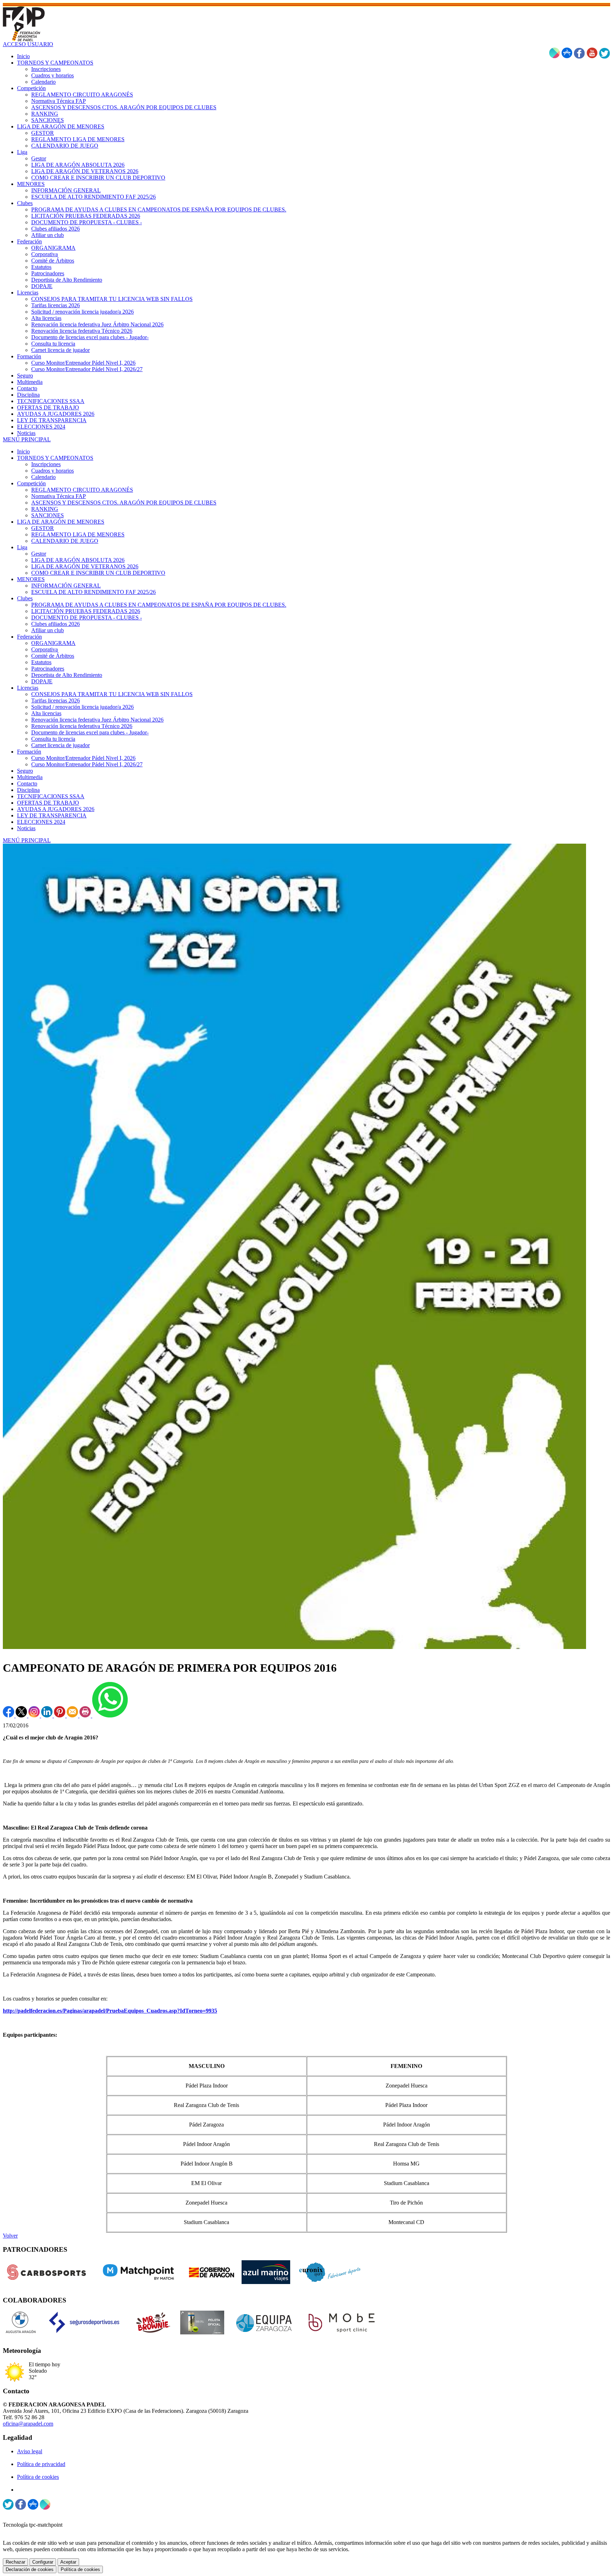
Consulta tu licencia (53, 739)
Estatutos (41, 662)
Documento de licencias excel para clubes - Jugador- (90, 732)
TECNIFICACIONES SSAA (51, 796)
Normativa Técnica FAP (59, 496)
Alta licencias (46, 713)
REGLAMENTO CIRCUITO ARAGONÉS (82, 490)
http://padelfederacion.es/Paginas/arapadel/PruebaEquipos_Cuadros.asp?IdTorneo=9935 (110, 2011)
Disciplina (28, 790)
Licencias (28, 688)
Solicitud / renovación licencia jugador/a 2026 (82, 707)
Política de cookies (38, 2477)
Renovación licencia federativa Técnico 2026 (82, 726)
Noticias (26, 828)
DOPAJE (42, 681)
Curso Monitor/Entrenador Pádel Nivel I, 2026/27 (87, 764)
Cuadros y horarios (53, 471)
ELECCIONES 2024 (41, 822)
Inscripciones (46, 464)
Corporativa (45, 649)
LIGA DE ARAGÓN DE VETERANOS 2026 (85, 566)
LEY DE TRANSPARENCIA (52, 815)
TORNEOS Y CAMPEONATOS (55, 458)
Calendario (43, 477)
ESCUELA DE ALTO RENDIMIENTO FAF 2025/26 (93, 592)
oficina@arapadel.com (28, 2424)
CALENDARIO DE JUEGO (65, 541)
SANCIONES (48, 515)
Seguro (25, 771)
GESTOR (43, 528)
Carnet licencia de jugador (60, 745)
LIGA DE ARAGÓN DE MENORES (61, 522)
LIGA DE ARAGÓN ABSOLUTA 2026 (78, 560)
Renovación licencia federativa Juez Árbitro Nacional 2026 (97, 720)
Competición (31, 483)
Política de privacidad (41, 2464)
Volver (10, 2236)
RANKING (45, 509)
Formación (29, 752)
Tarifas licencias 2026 (56, 700)
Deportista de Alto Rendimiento (67, 675)
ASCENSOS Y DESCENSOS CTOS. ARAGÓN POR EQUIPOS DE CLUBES (124, 503)
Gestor (39, 554)
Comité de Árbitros (53, 656)
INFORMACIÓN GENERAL (66, 586)
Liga (22, 547)
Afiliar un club (48, 630)
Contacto (27, 784)
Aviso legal (30, 2451)
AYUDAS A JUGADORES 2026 (56, 809)
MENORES (31, 579)
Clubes (25, 598)
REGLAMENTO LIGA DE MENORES (78, 534)
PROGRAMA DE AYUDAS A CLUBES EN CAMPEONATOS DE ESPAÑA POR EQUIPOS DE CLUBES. (159, 605)
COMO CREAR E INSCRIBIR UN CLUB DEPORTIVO (98, 573)
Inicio (23, 451)
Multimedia (30, 777)
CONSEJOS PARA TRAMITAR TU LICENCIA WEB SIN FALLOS (112, 694)
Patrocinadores (48, 669)
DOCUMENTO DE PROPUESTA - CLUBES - (87, 617)
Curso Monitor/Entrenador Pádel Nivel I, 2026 (83, 758)
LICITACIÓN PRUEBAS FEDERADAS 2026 (86, 611)
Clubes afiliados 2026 (56, 624)
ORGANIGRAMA (53, 643)
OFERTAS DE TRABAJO (48, 803)
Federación (29, 637)
